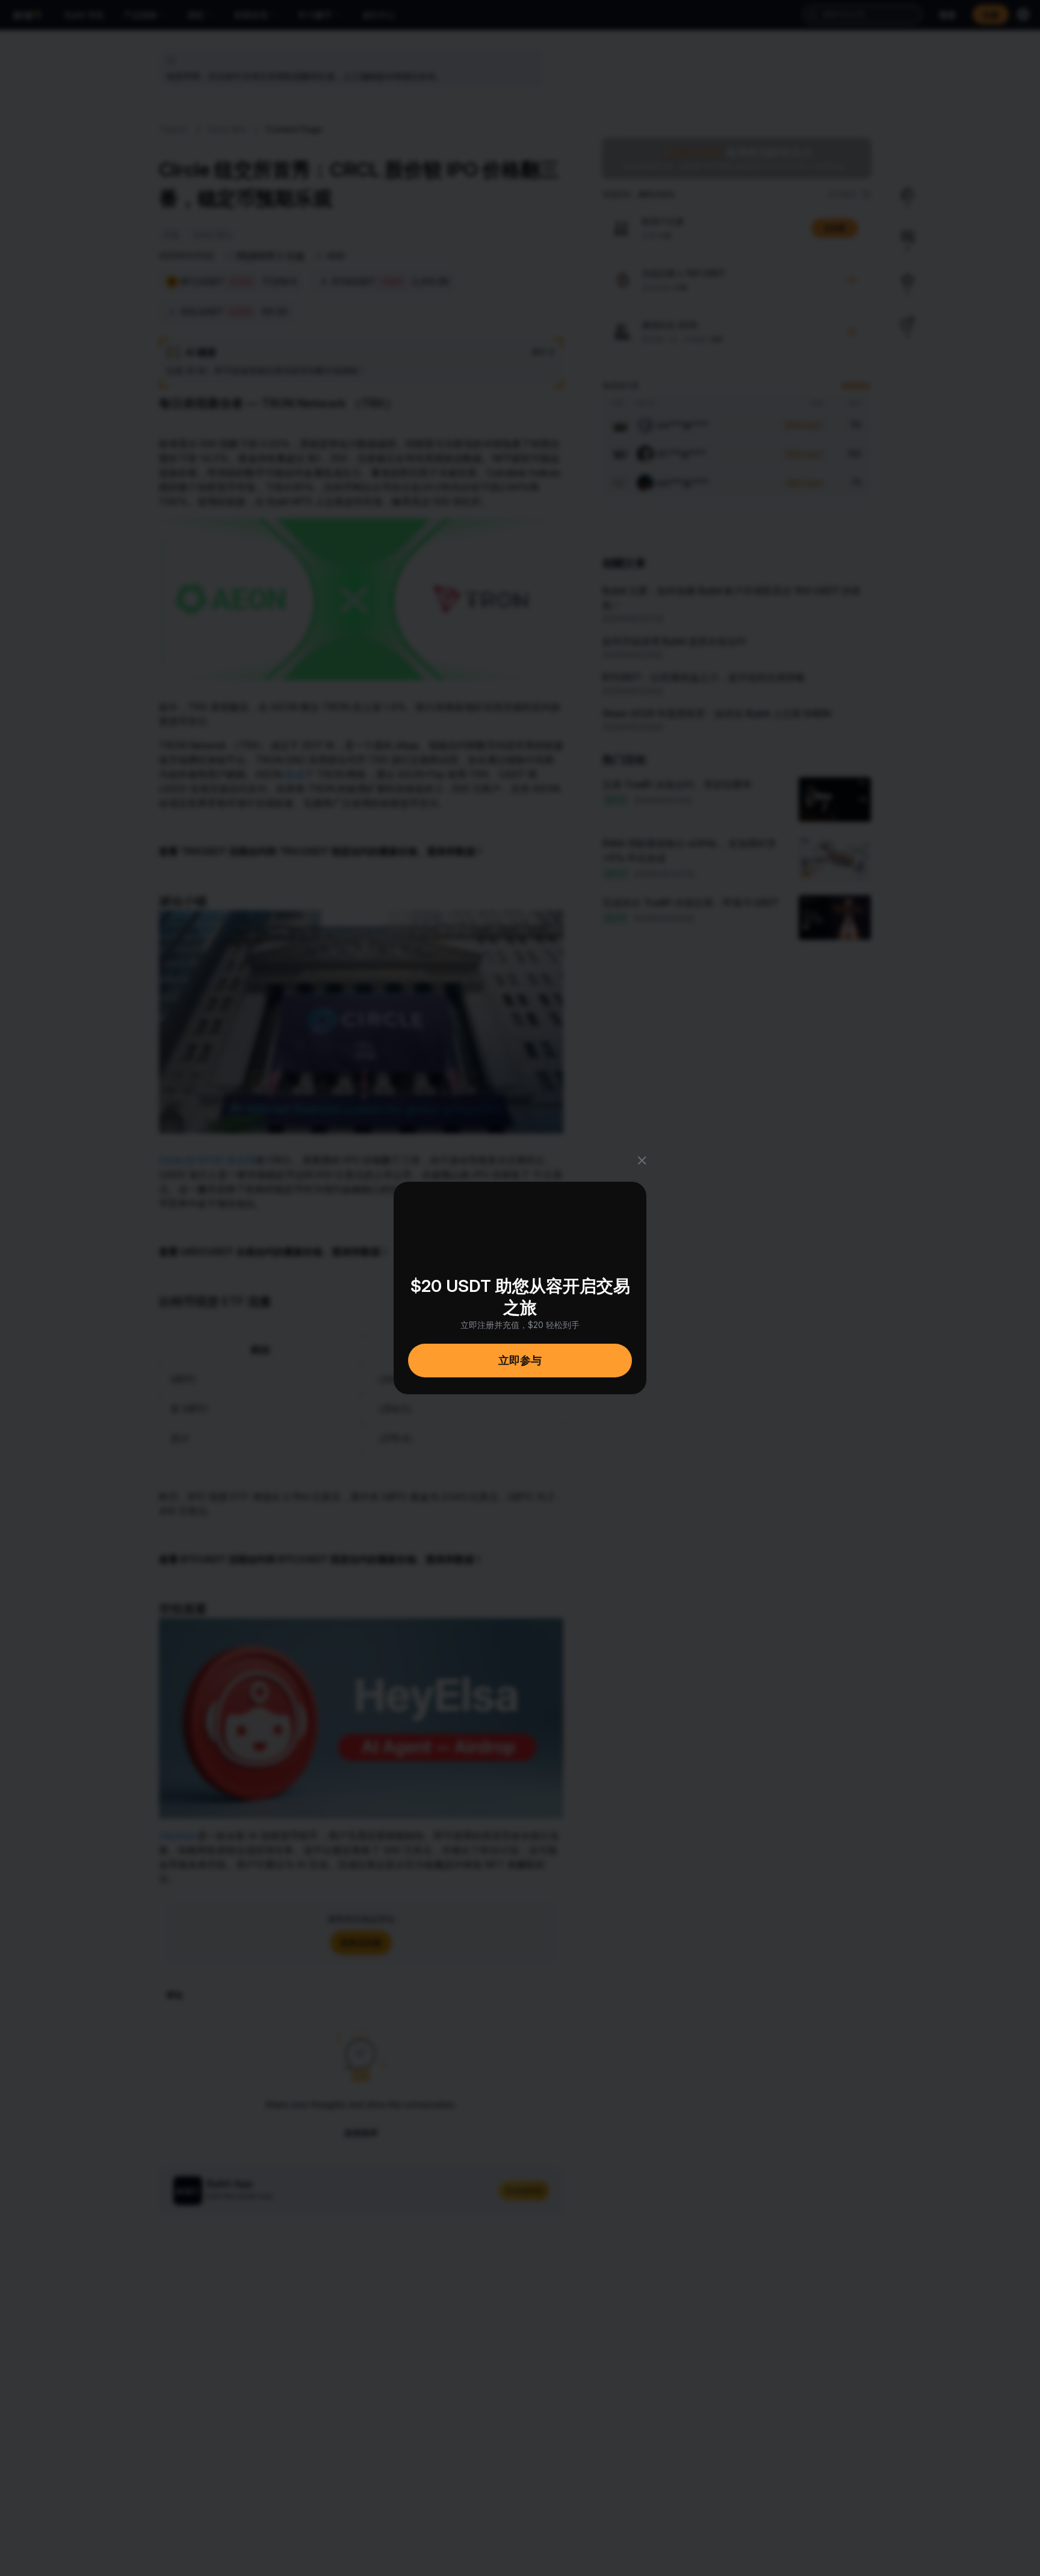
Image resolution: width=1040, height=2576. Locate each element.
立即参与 (520, 1360)
